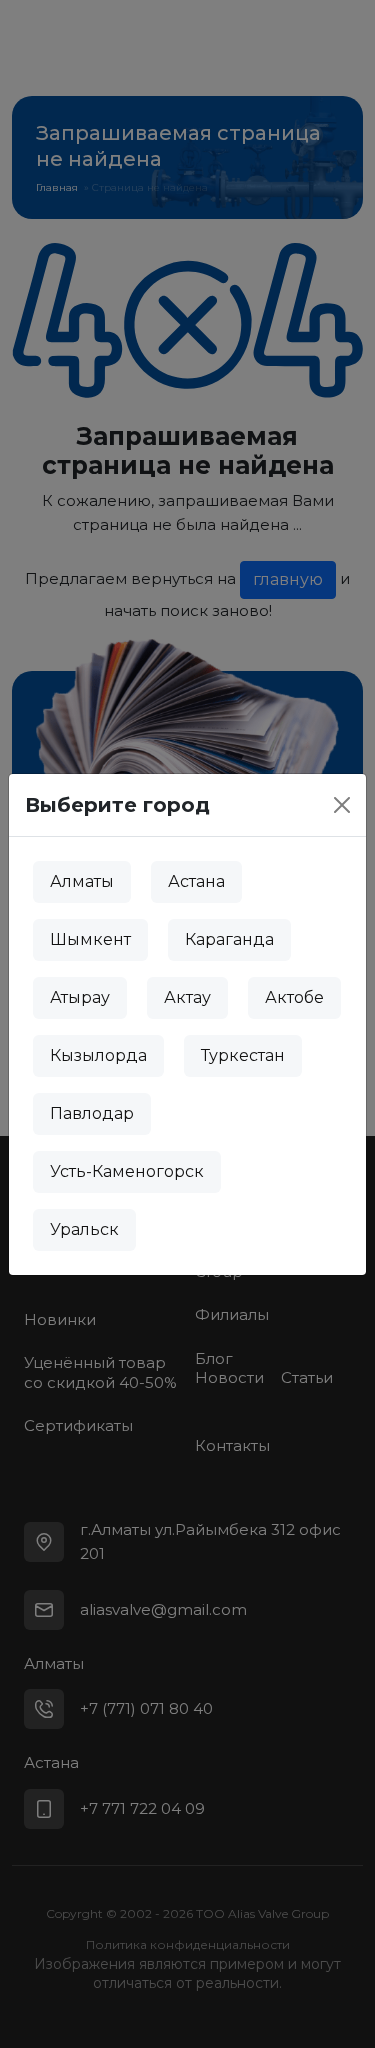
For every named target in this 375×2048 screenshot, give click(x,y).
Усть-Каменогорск (127, 1171)
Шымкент (90, 939)
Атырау (80, 997)
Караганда (229, 939)
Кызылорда (98, 1055)
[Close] (342, 805)
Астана (196, 881)
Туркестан (243, 1055)
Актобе (294, 997)
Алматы (82, 881)
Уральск (84, 1229)
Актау (187, 997)
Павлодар (92, 1113)
